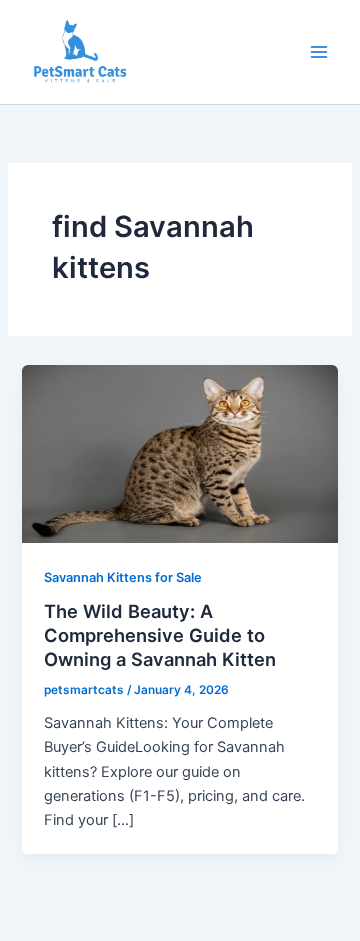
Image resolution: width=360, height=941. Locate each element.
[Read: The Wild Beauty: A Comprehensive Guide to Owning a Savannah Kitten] (179, 453)
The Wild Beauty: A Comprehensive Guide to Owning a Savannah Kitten (160, 634)
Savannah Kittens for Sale (123, 577)
